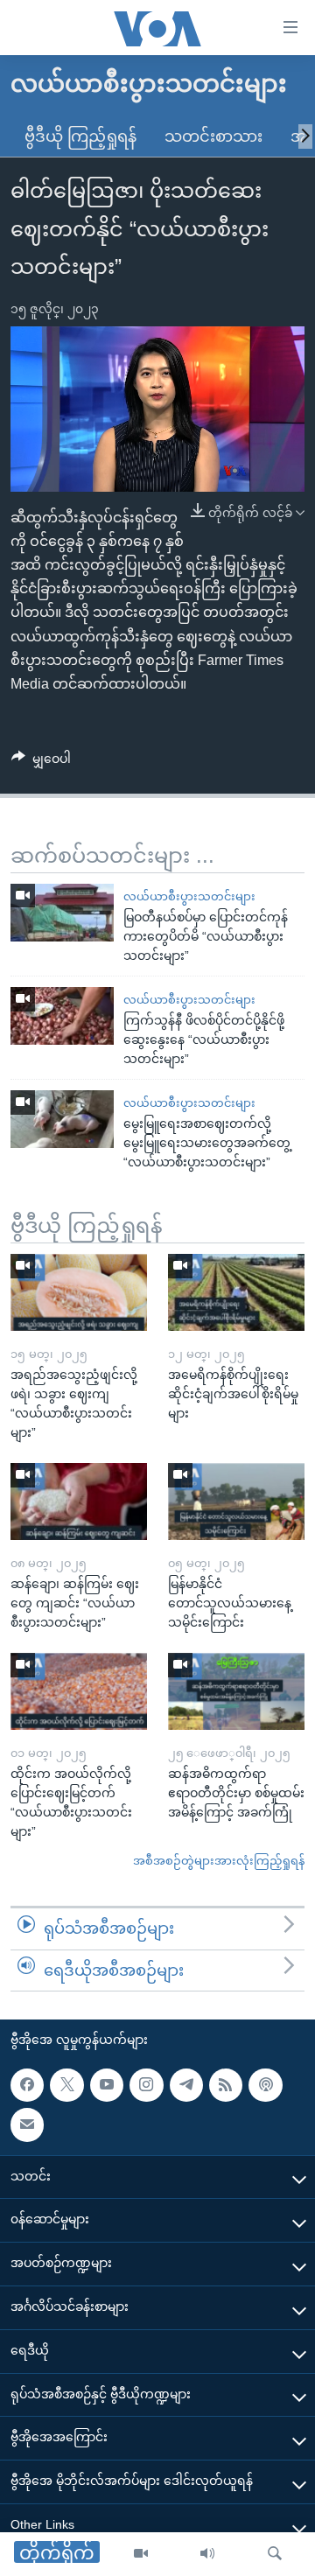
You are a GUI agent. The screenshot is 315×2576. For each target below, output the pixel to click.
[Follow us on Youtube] (107, 2085)
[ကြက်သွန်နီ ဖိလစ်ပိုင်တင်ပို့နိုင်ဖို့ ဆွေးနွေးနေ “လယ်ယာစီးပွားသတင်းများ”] (62, 1016)
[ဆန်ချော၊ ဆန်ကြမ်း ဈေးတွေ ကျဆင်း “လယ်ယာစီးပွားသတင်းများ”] (79, 1501)
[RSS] (226, 2085)
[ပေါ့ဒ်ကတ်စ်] (265, 2085)
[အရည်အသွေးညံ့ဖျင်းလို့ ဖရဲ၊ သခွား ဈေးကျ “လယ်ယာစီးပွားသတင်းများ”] (79, 1292)
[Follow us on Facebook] (27, 2085)
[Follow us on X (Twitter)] (66, 2085)
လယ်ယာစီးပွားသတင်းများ (189, 896)
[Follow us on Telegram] (186, 2085)
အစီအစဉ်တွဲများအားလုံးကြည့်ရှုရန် (219, 1861)
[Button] (41, 762)
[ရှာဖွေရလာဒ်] (275, 2554)
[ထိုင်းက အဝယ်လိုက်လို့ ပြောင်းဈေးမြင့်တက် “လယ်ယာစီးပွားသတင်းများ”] (79, 1691)
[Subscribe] (27, 2124)
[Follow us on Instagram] (146, 2085)
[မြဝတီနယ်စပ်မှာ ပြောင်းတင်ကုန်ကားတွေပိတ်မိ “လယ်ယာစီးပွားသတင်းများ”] (62, 913)
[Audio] (207, 2554)
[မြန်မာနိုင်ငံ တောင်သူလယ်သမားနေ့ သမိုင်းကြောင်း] (236, 1501)
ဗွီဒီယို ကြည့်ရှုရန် (80, 136)
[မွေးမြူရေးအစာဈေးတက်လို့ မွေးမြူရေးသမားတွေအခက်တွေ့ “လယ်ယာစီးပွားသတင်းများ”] (62, 1119)
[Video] (141, 2554)
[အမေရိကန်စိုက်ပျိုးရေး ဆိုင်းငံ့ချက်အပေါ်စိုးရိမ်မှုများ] (236, 1292)
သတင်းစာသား (213, 136)
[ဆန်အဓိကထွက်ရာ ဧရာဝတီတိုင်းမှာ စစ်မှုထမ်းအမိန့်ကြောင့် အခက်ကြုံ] (236, 1691)
